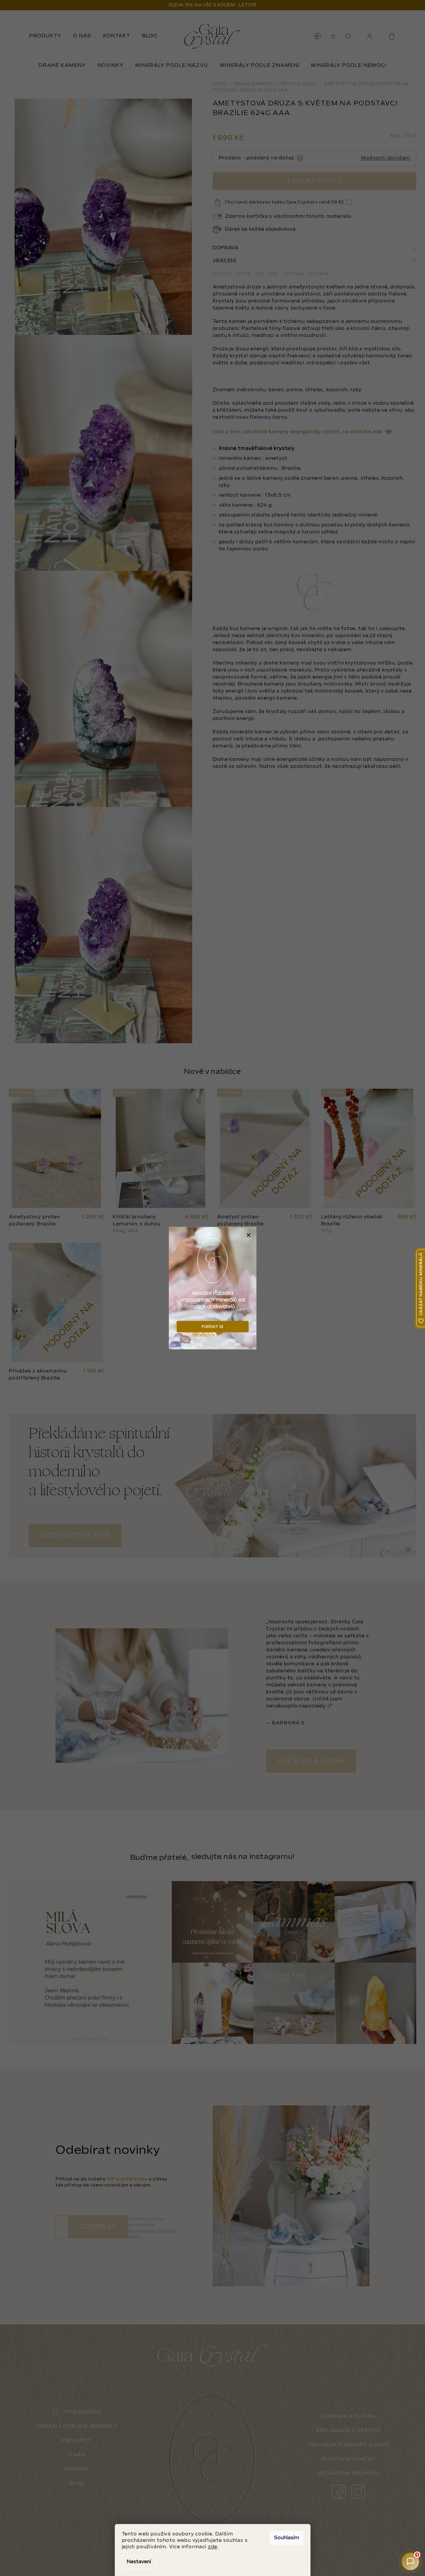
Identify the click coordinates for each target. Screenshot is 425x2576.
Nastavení (139, 2562)
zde (213, 2547)
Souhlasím (287, 2538)
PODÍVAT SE (212, 1326)
